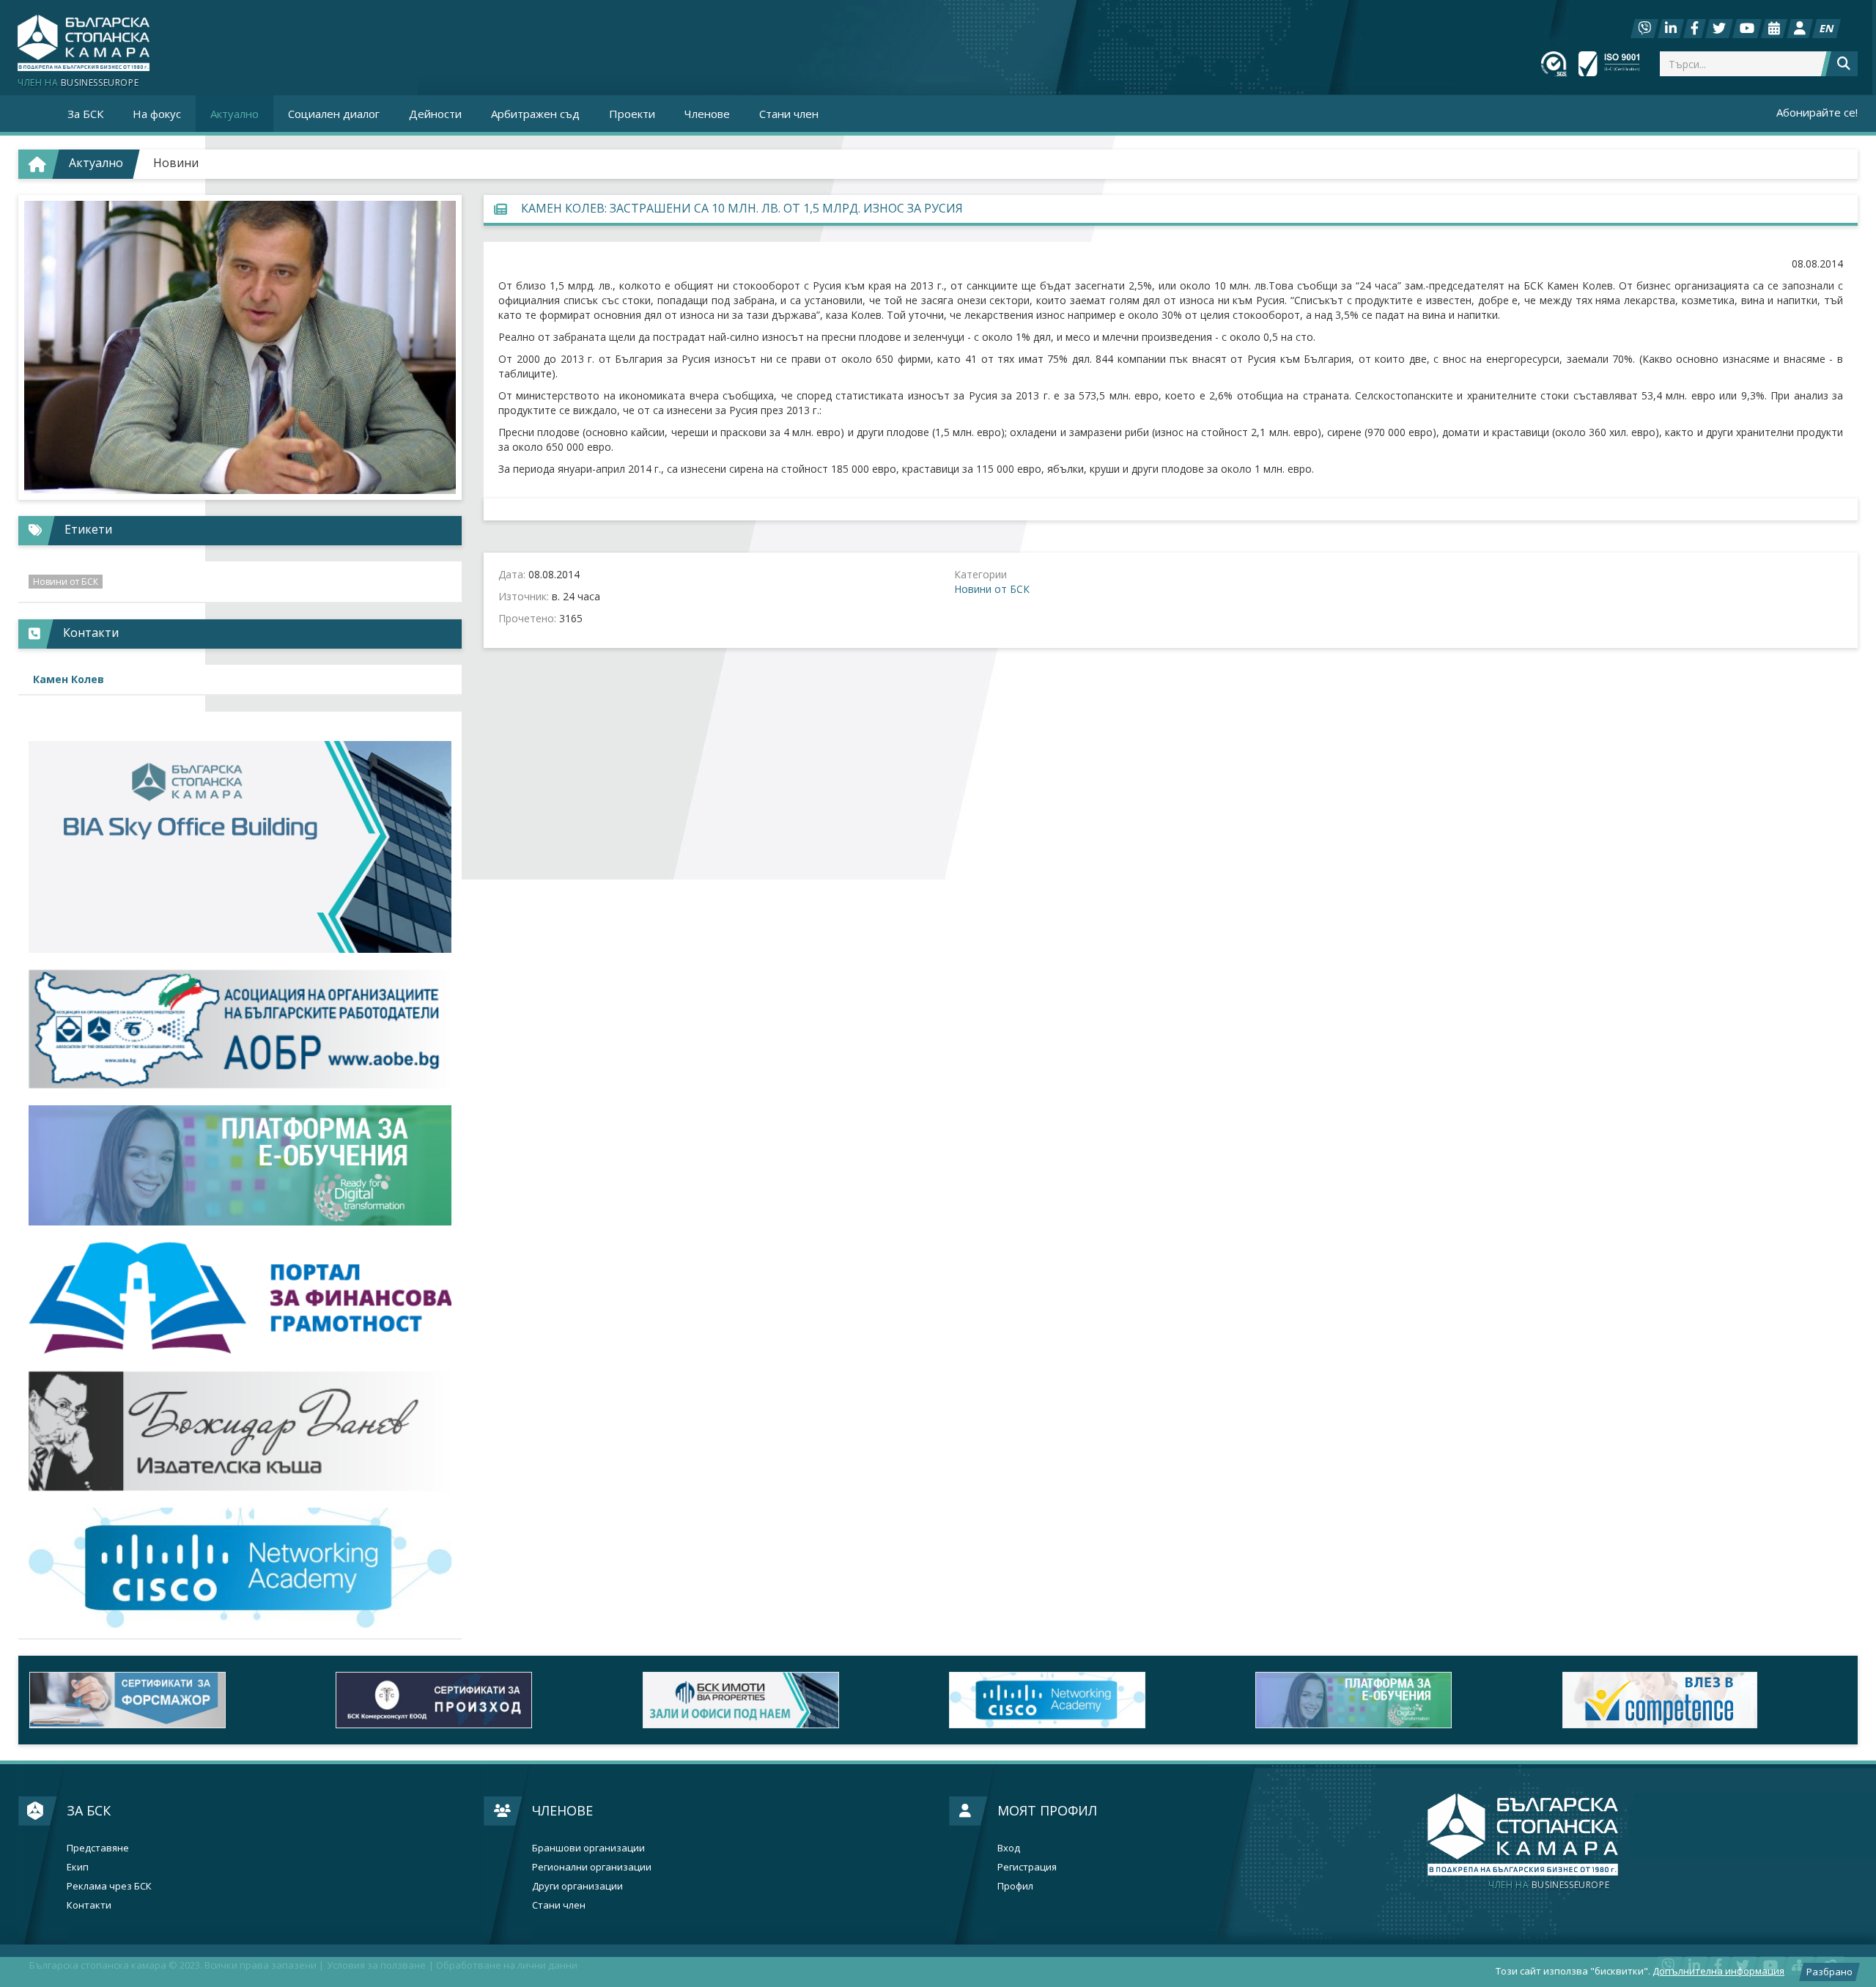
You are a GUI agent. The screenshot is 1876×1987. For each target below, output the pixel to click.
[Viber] (1644, 29)
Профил (1015, 1886)
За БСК (89, 1810)
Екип (78, 1867)
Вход (1009, 1848)
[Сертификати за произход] (478, 1700)
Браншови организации (588, 1848)
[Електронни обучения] (240, 1165)
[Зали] (1774, 29)
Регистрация (1027, 1867)
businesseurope (1549, 1885)
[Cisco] (1091, 1700)
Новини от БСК (992, 589)
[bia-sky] (240, 847)
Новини (176, 163)
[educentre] (240, 1567)
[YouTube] (1747, 29)
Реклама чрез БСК (109, 1886)
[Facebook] (1695, 29)
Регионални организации (592, 1867)
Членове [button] (707, 114)
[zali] (785, 1700)
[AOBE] (240, 1029)
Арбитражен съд (535, 114)
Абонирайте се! (1817, 112)
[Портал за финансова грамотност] (240, 1298)
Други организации (577, 1886)
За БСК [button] (85, 114)
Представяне (98, 1848)
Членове (562, 1810)
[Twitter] (1719, 29)
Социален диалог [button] (334, 114)
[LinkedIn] (1671, 29)
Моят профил (1047, 1810)
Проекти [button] (632, 114)
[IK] (240, 1431)
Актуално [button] (234, 114)
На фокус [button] (157, 114)
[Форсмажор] (171, 1700)
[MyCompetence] (1705, 1700)
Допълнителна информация (1718, 1971)
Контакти (89, 1905)
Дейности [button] (435, 114)
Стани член (789, 114)
